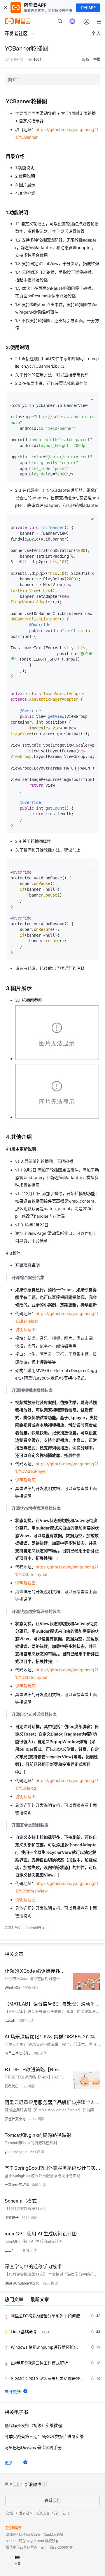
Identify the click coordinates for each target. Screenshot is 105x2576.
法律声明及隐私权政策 (23, 2534)
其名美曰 (12, 2086)
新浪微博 (33, 2484)
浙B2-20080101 (61, 2547)
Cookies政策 (54, 2534)
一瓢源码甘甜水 (17, 2184)
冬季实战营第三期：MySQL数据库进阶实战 (44, 2436)
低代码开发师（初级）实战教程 (33, 2425)
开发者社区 (24, 2513)
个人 (96, 33)
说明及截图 (25, 1329)
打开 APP (88, 8)
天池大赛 (43, 2513)
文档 (9, 2513)
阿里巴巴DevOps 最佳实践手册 (33, 2447)
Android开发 (35, 1927)
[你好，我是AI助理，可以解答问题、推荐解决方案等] (72, 21)
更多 (9, 2462)
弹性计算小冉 (15, 2119)
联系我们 (52, 2500)
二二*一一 (12, 2250)
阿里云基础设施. (17, 2053)
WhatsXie (12, 1987)
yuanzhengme (16, 2152)
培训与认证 (61, 2513)
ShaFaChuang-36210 (22, 2283)
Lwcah (10, 2020)
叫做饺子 (12, 2217)
